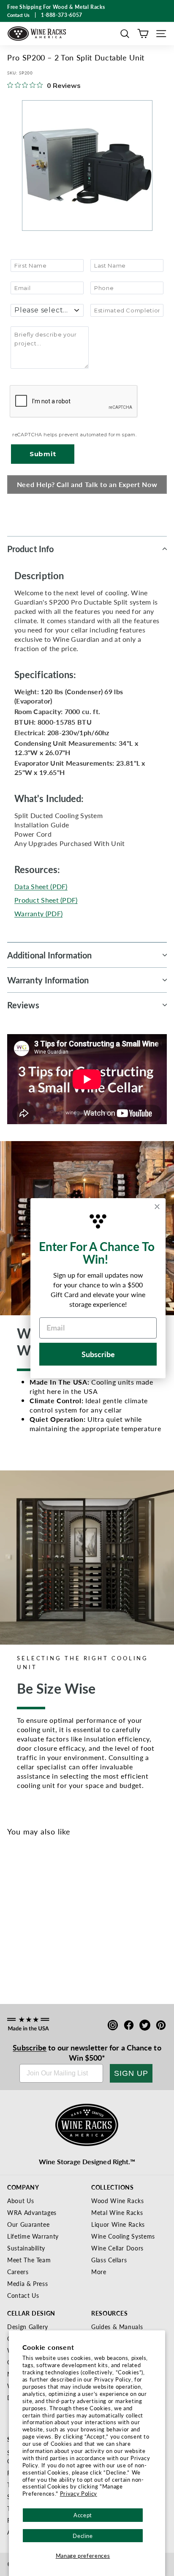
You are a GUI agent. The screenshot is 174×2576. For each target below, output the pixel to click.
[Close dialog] (157, 1207)
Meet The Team (29, 2260)
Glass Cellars (109, 2260)
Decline (83, 2536)
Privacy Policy (79, 2493)
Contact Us (23, 2295)
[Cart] (143, 34)
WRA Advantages (32, 2212)
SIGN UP (131, 2073)
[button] (125, 34)
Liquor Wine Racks (118, 2224)
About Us (20, 2201)
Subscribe (30, 2047)
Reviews (23, 1005)
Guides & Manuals (117, 2327)
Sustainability (26, 2248)
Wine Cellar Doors (117, 2248)
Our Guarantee (28, 2224)
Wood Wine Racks (118, 2201)
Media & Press (27, 2283)
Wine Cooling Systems (123, 2236)
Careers (18, 2272)
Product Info (30, 549)
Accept (83, 2515)
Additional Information (49, 955)
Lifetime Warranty (33, 2236)
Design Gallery (28, 2327)
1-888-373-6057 (62, 15)
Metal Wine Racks (117, 2212)
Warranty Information (48, 980)
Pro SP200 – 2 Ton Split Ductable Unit (43, 1945)
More (99, 2272)
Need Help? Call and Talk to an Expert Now (87, 484)
